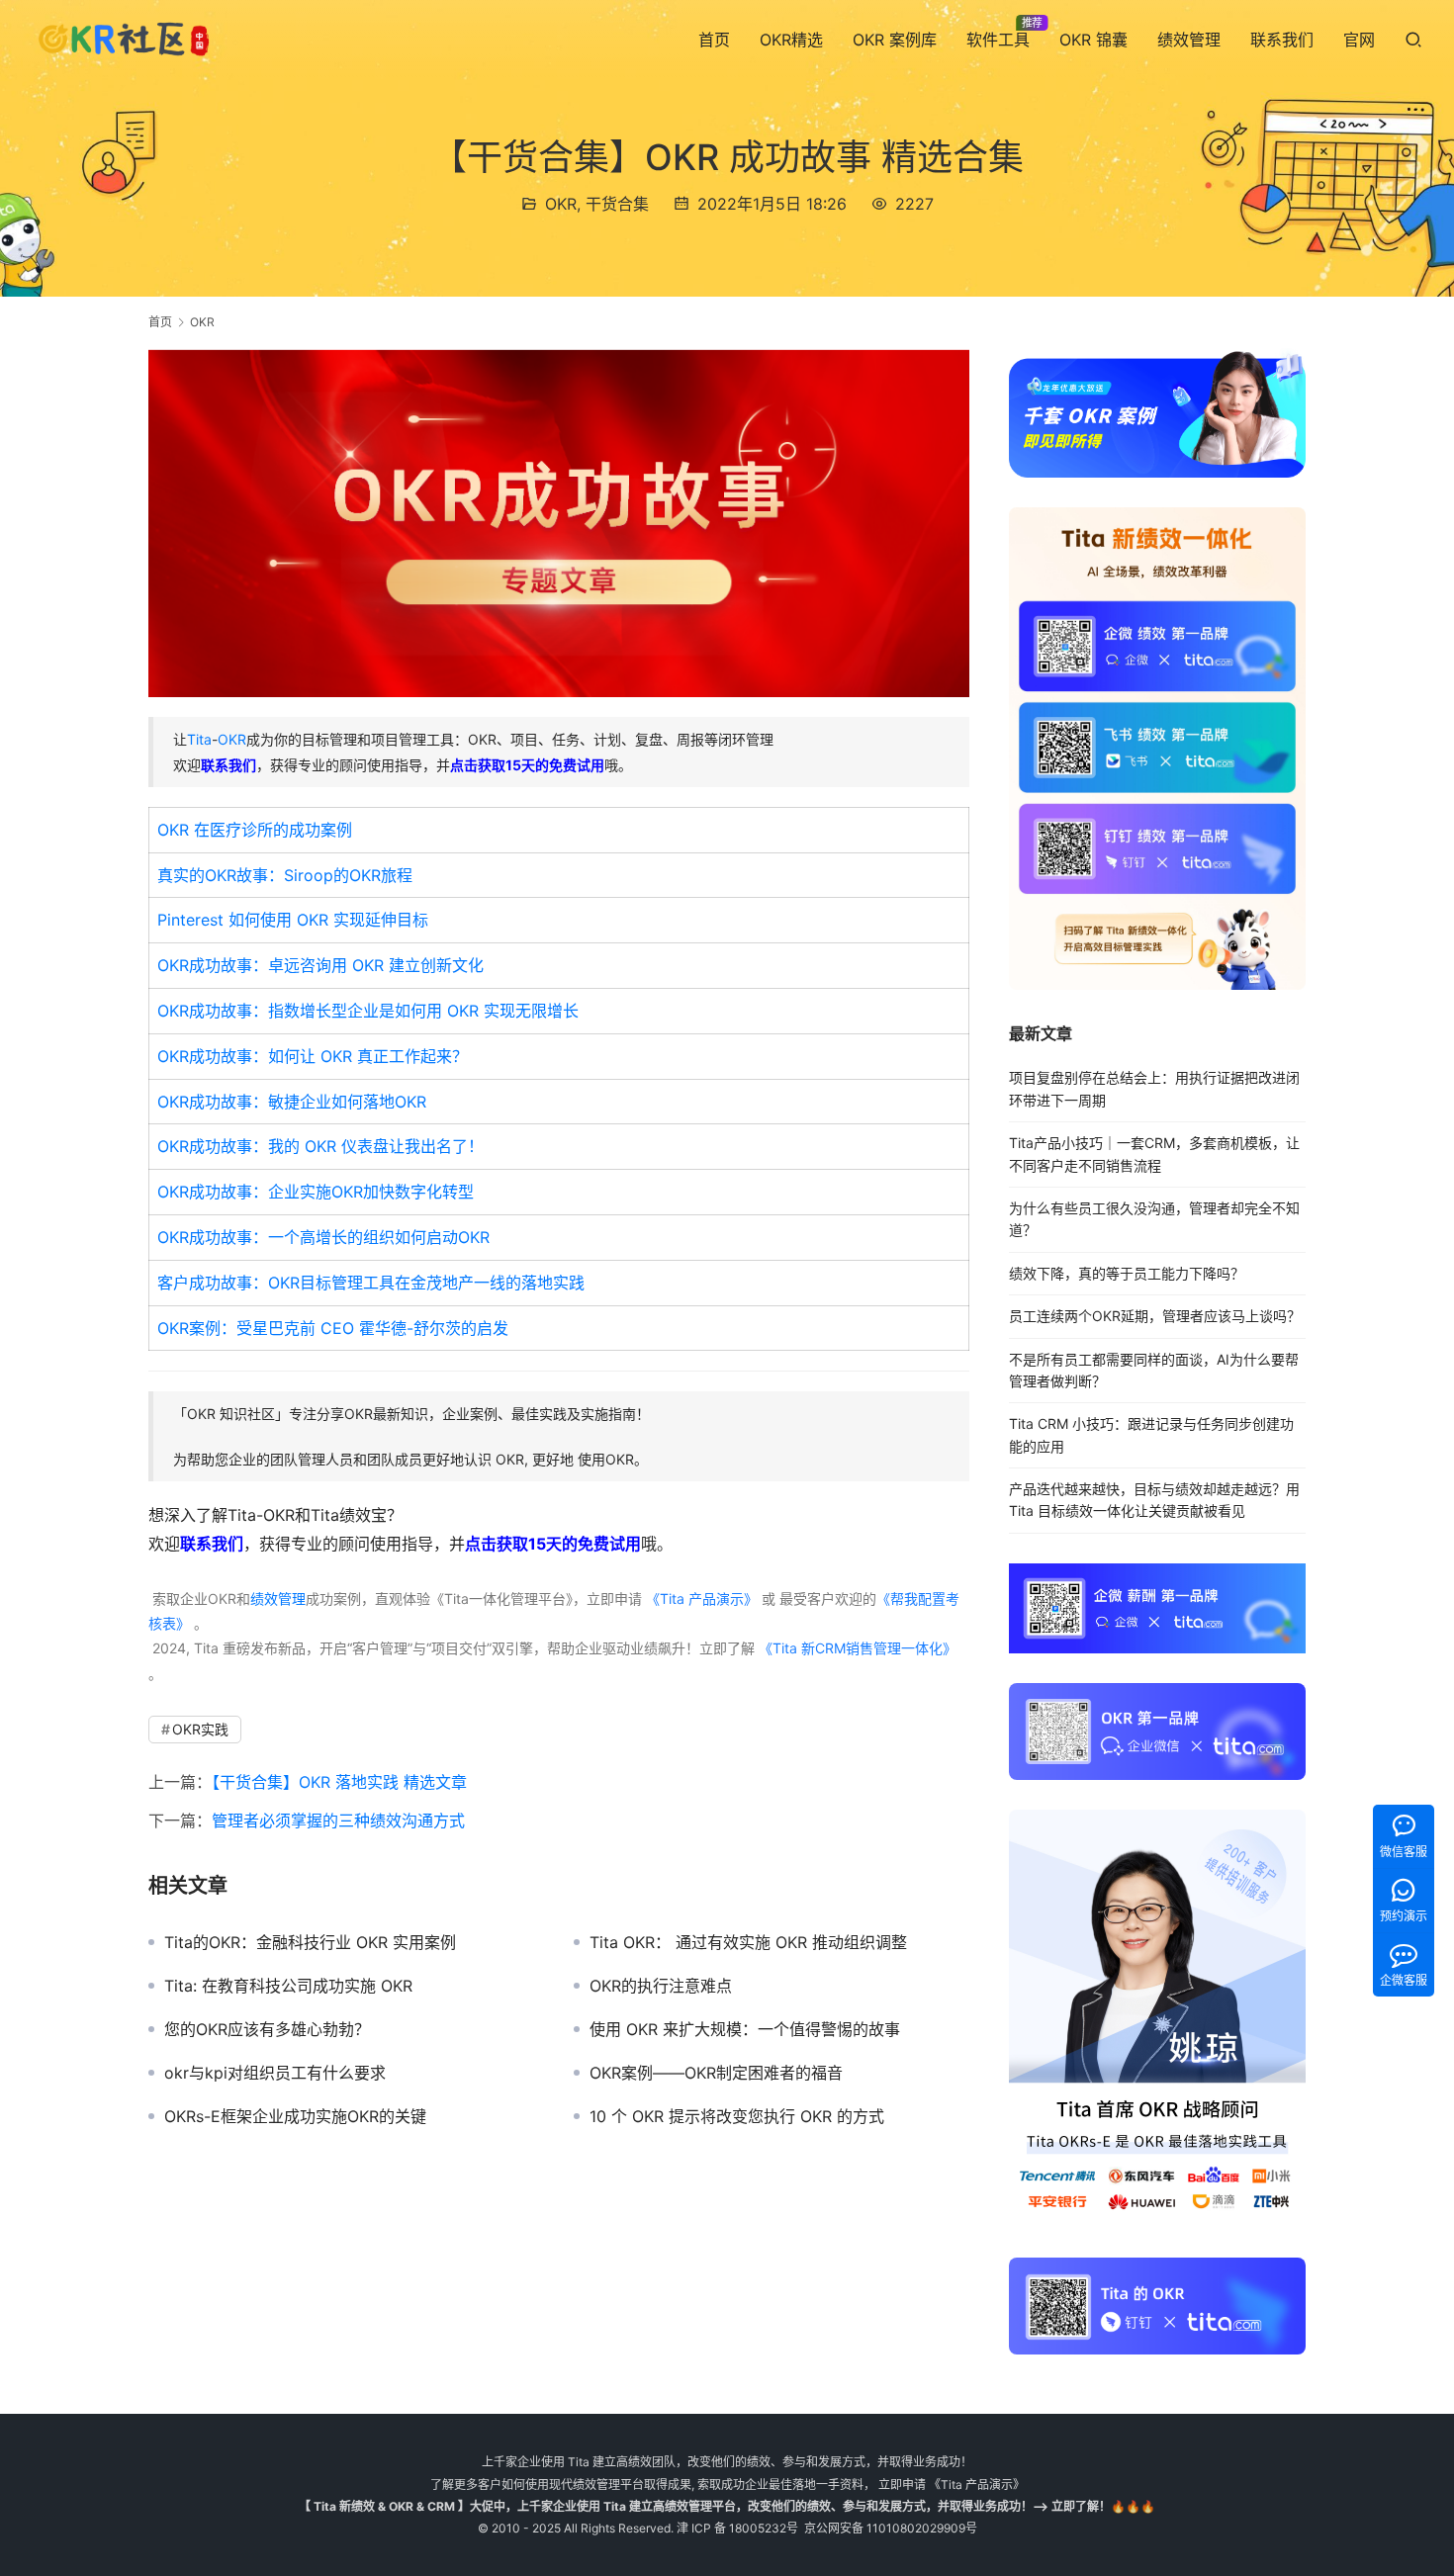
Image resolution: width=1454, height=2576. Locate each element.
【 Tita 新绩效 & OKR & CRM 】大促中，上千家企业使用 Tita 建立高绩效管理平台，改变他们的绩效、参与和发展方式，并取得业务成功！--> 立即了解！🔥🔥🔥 (727, 2506)
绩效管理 (1189, 40)
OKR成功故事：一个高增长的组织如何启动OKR (323, 1237)
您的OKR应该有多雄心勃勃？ (267, 2029)
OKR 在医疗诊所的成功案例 (255, 830)
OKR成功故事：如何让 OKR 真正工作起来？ (313, 1056)
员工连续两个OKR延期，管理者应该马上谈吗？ (1155, 1316)
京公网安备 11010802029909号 (891, 2528)
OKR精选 (791, 40)
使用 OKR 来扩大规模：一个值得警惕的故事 (745, 2029)
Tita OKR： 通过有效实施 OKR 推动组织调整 (748, 1942)
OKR (561, 204)
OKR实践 (200, 1729)
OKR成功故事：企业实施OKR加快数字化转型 (316, 1192)
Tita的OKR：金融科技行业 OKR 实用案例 (310, 1942)
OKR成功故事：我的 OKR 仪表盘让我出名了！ (320, 1146)
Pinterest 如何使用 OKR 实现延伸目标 (293, 920)
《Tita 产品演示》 (700, 1599)
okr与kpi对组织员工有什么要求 (275, 2073)
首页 (714, 40)
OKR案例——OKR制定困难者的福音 (716, 2073)
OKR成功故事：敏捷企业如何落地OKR (292, 1102)
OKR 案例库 (895, 40)
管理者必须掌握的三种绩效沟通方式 (338, 1821)
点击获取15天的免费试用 (527, 765)
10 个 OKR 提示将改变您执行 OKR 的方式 (737, 2116)
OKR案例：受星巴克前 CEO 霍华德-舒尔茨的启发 (333, 1328)
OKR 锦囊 (1093, 40)
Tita (199, 739)
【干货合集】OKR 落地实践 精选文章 (339, 1782)
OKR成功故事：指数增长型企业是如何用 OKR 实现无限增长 (368, 1011)
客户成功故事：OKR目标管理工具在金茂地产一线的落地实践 (371, 1283)
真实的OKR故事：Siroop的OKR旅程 (285, 875)
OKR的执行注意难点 (661, 1986)
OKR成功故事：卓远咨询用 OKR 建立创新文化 (320, 965)
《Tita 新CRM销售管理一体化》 (858, 1648)
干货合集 (617, 204)
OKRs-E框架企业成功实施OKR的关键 (295, 2116)
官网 (1359, 40)
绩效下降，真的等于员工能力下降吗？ (1127, 1273)
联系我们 (1282, 40)
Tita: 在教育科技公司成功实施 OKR (288, 1986)
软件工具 (998, 40)
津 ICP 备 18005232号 (737, 2528)
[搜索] (1413, 39)
